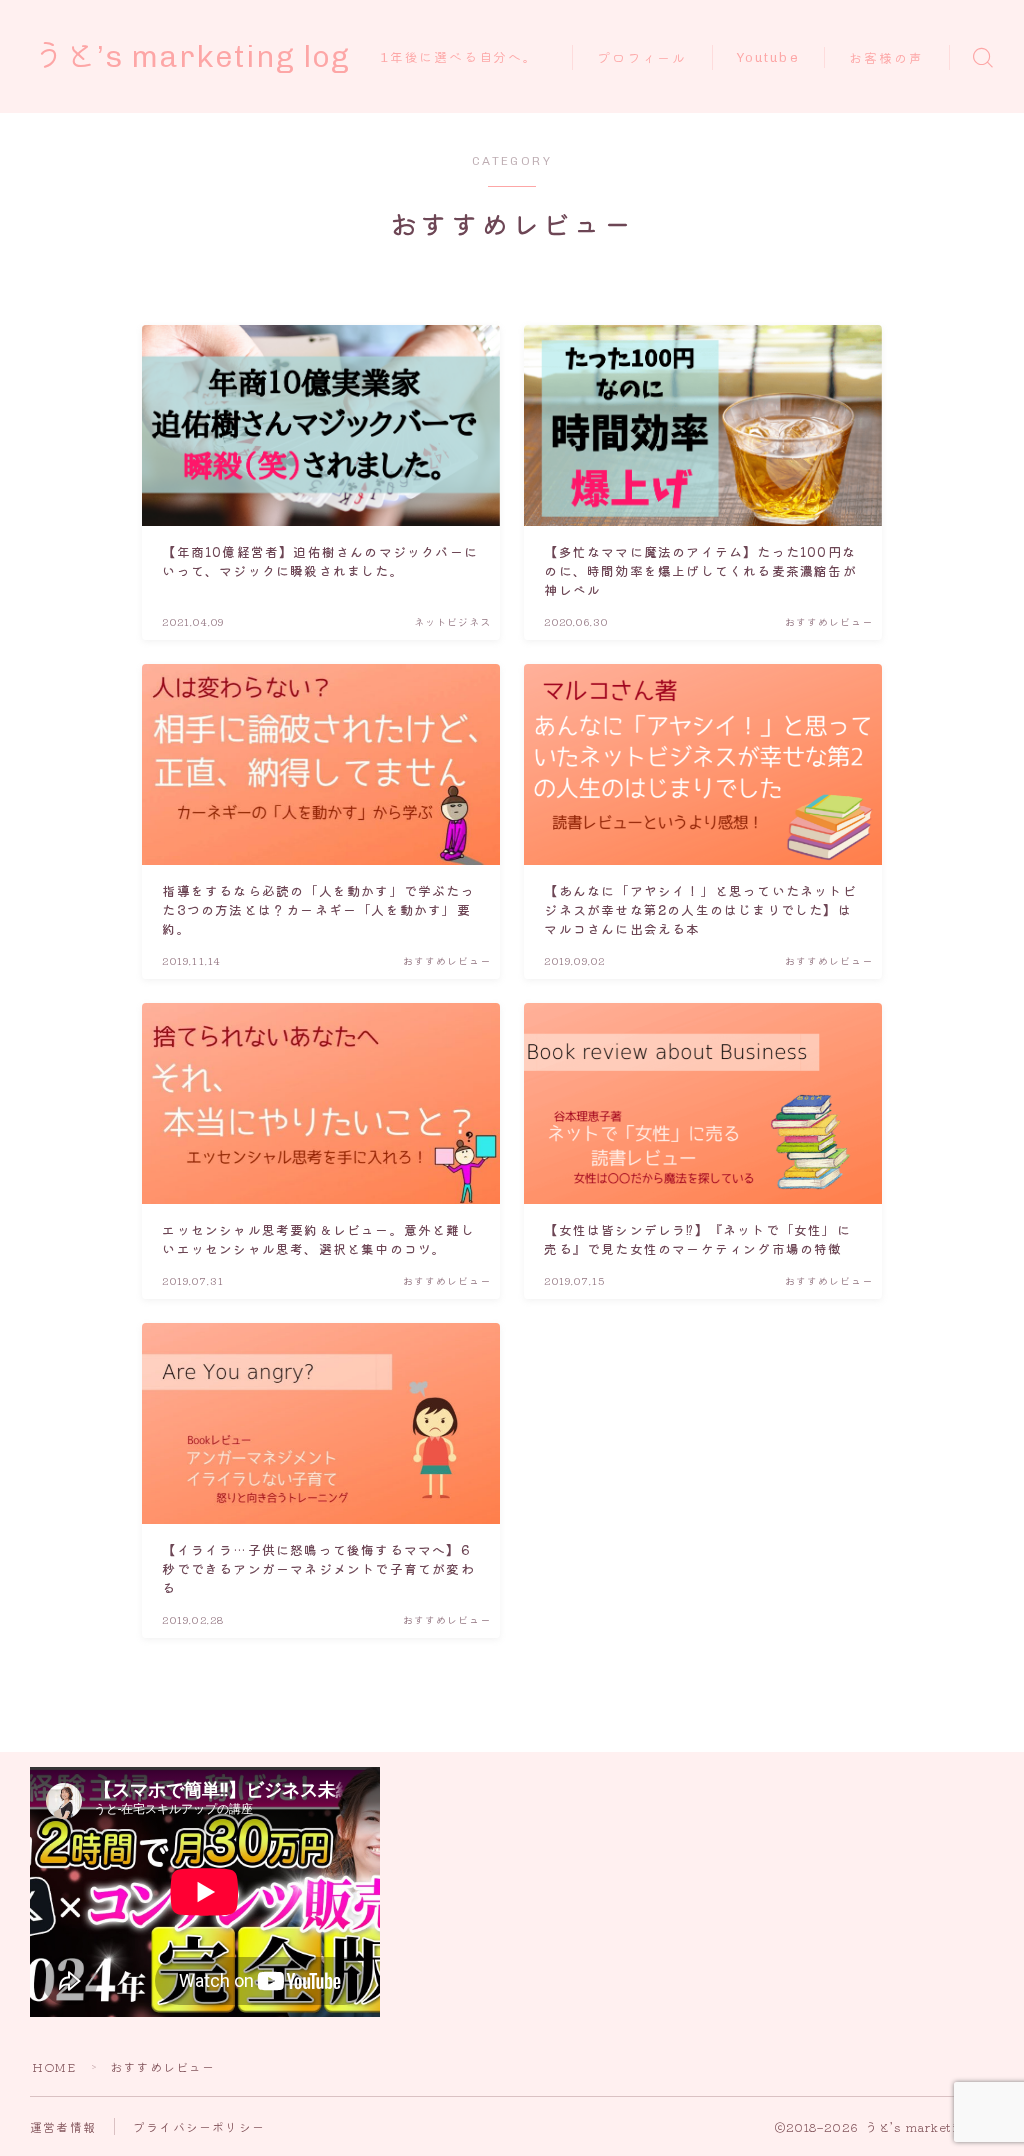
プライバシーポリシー (199, 2126)
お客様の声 (887, 58)
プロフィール (642, 58)
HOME (54, 2066)
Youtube (768, 57)
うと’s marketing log (191, 57)
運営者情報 (63, 2126)
